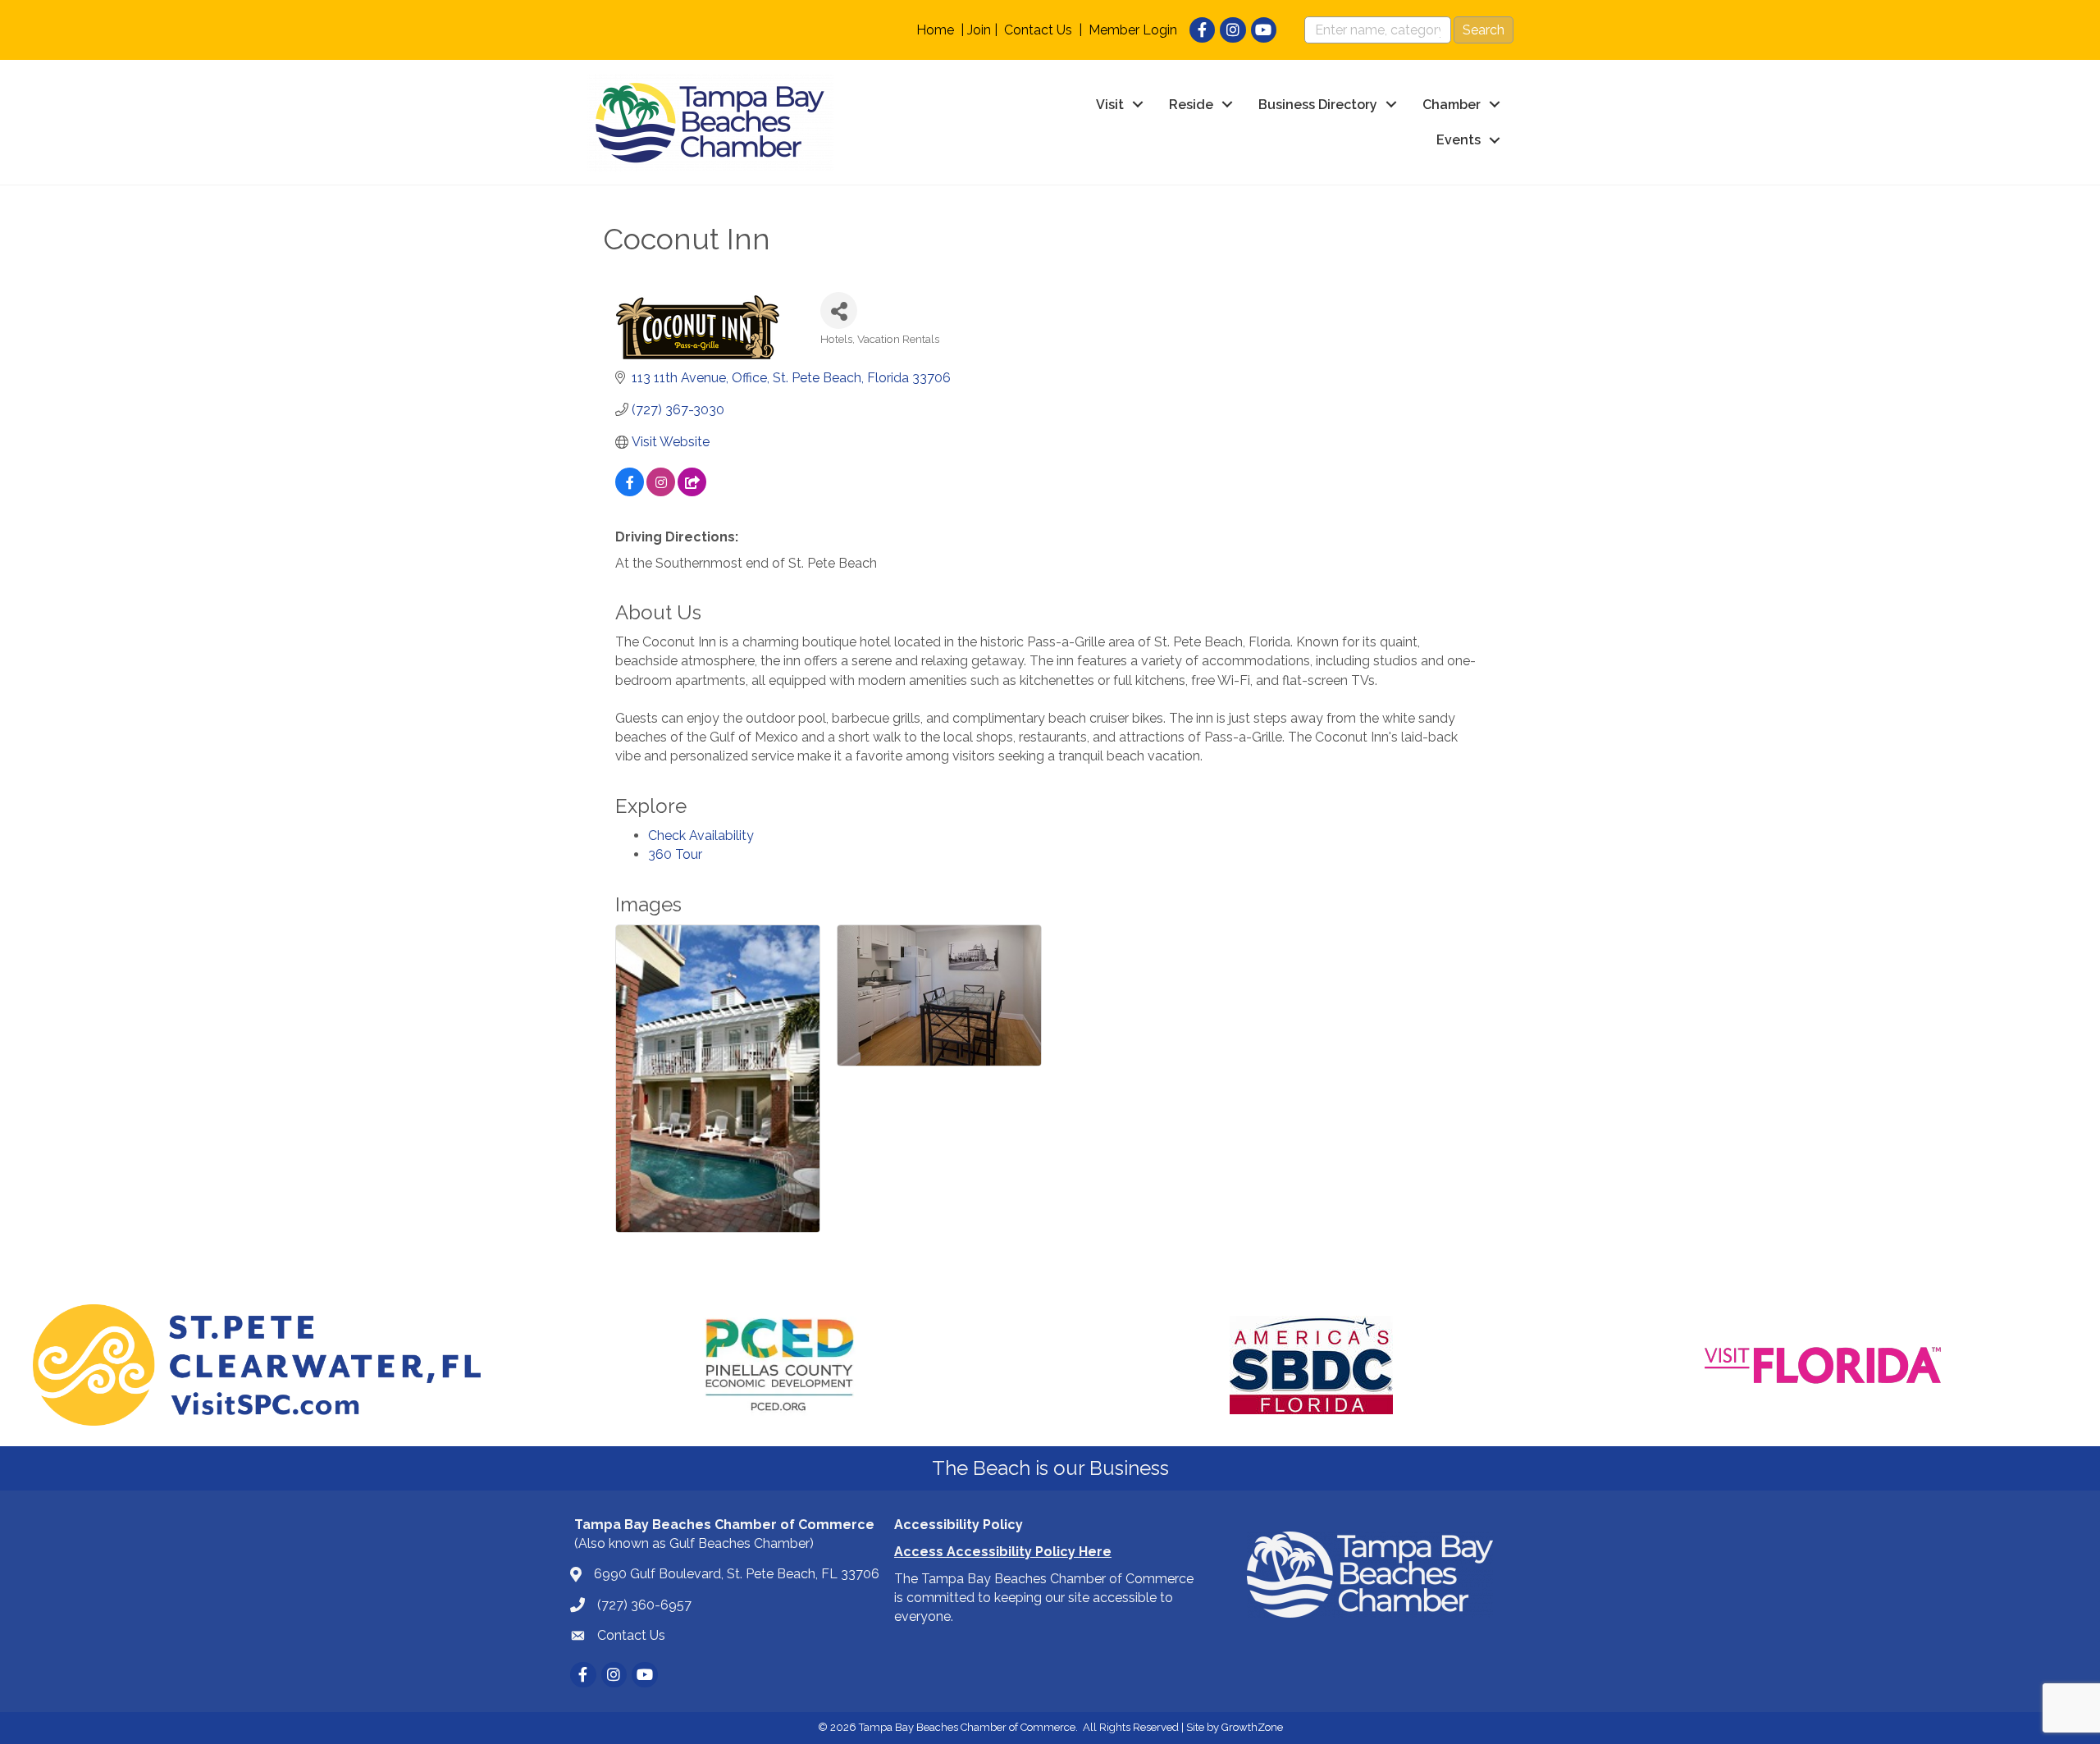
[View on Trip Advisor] (692, 492)
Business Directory (1318, 105)
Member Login (1133, 30)
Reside (1191, 105)
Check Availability (701, 835)
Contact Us (1038, 30)
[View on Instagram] (661, 492)
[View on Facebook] (630, 492)
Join (979, 30)
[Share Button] (839, 310)
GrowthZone (1252, 1727)
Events (1459, 140)
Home (935, 30)
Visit (1110, 105)
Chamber (1452, 105)
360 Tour (675, 854)
